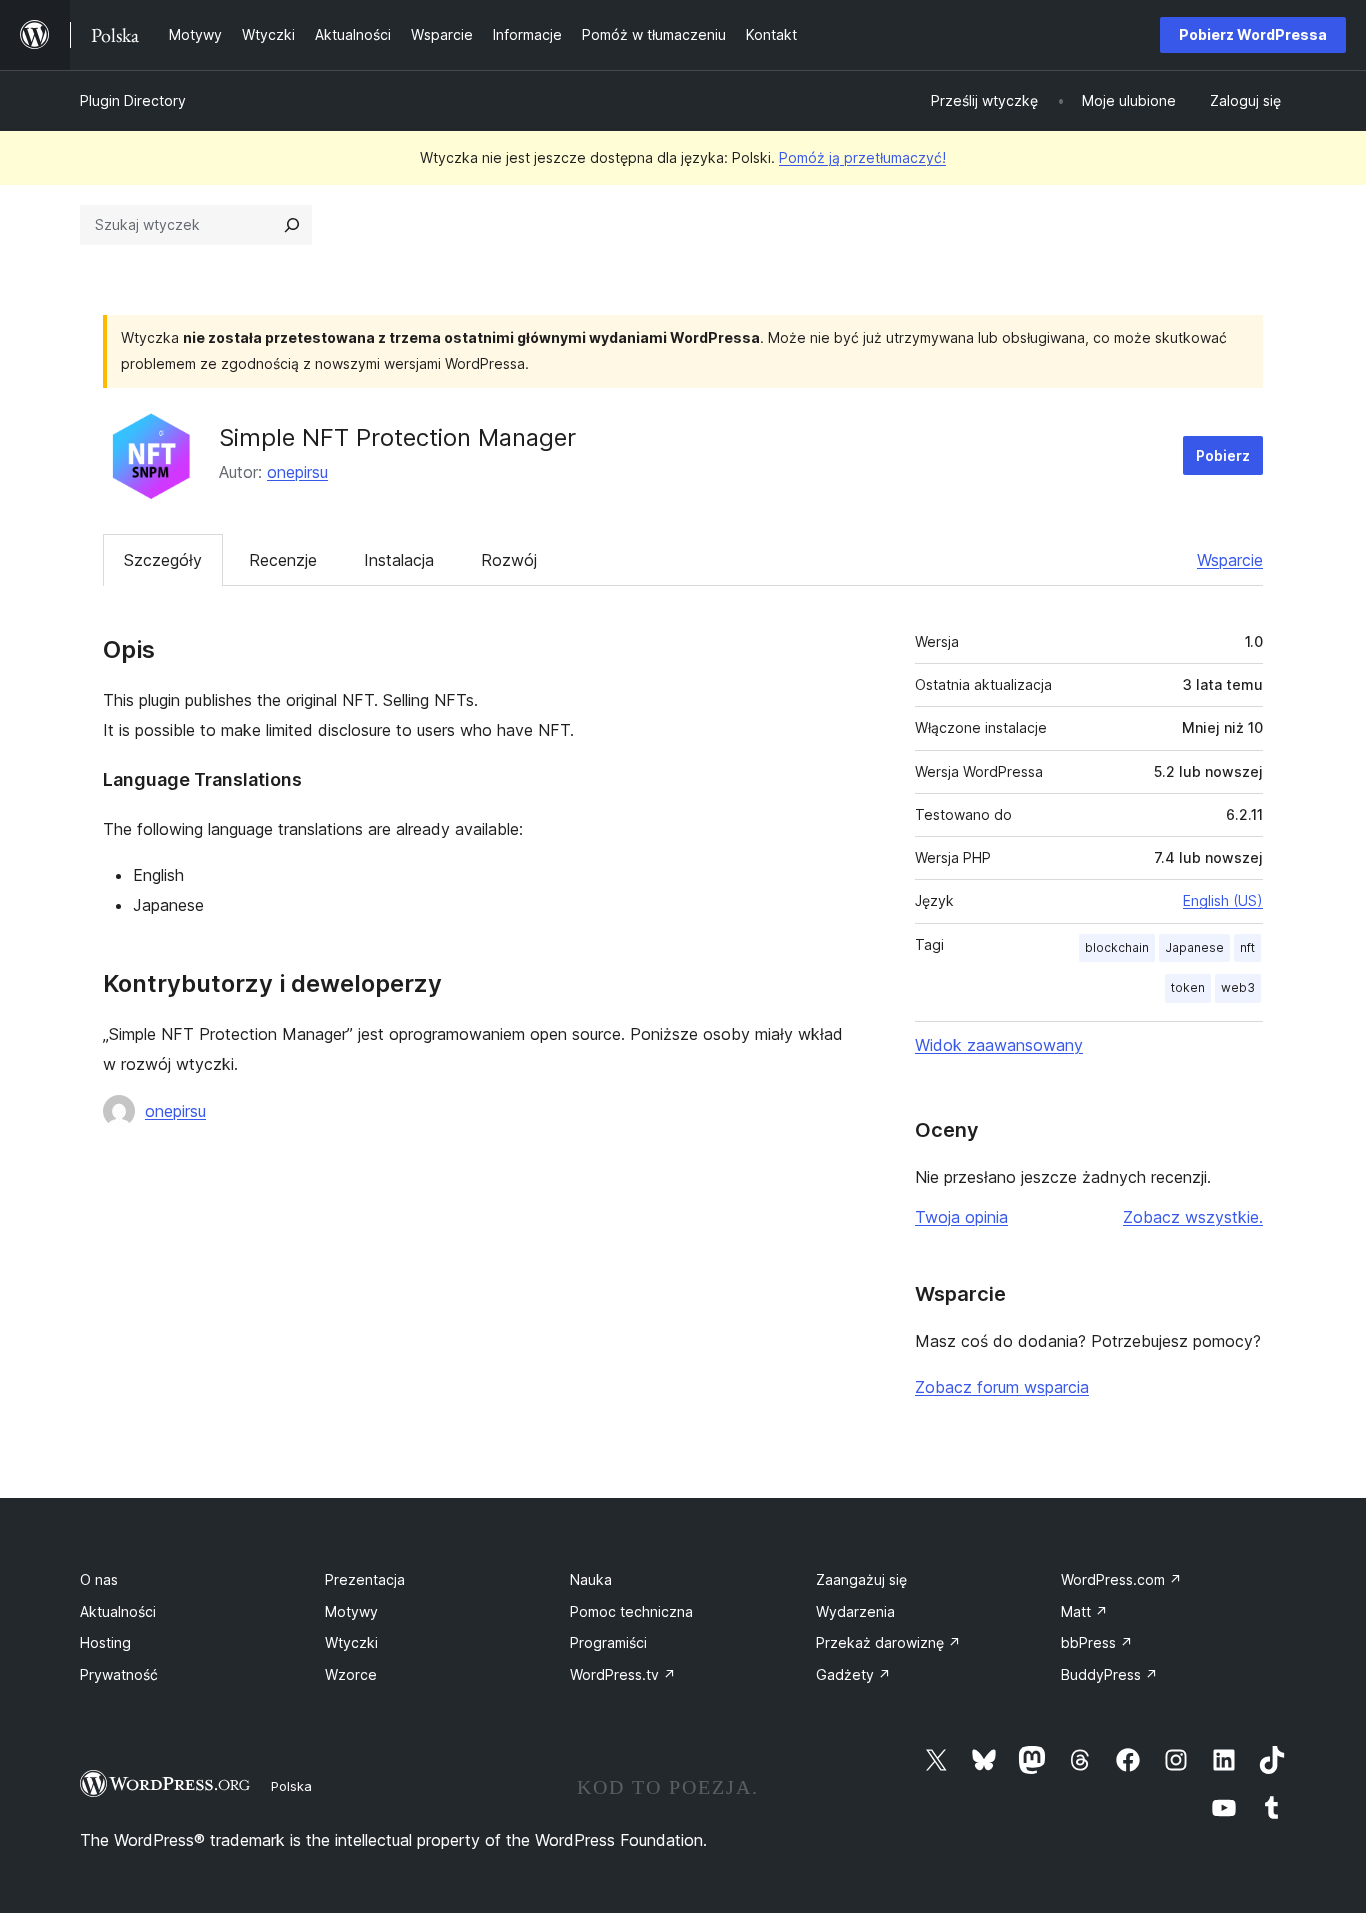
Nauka (591, 1579)
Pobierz (1223, 455)
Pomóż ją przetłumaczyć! (862, 157)
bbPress (1097, 1642)
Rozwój (509, 560)
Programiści (608, 1642)
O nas (99, 1579)
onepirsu (297, 472)
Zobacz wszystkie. (1193, 1217)
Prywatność (119, 1674)
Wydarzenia (855, 1611)
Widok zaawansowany (999, 1045)
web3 (1238, 987)
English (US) (1223, 900)
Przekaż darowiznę (888, 1642)
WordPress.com (1121, 1579)
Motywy (351, 1611)
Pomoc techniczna (631, 1611)
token (1188, 987)
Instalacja (399, 560)
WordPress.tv (623, 1674)
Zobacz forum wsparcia (1002, 1387)
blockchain (1117, 947)
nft (1247, 947)
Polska (291, 1786)
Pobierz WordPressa (1253, 34)
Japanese (1194, 947)
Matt (1084, 1611)
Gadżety (853, 1674)
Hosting (105, 1642)
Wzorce (351, 1674)
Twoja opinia (961, 1217)
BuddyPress (1109, 1674)
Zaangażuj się (861, 1579)
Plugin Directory (133, 100)
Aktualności (118, 1611)
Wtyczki (351, 1642)
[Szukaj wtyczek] (292, 225)
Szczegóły (163, 560)
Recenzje (283, 560)
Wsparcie (1230, 560)
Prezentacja (365, 1579)
